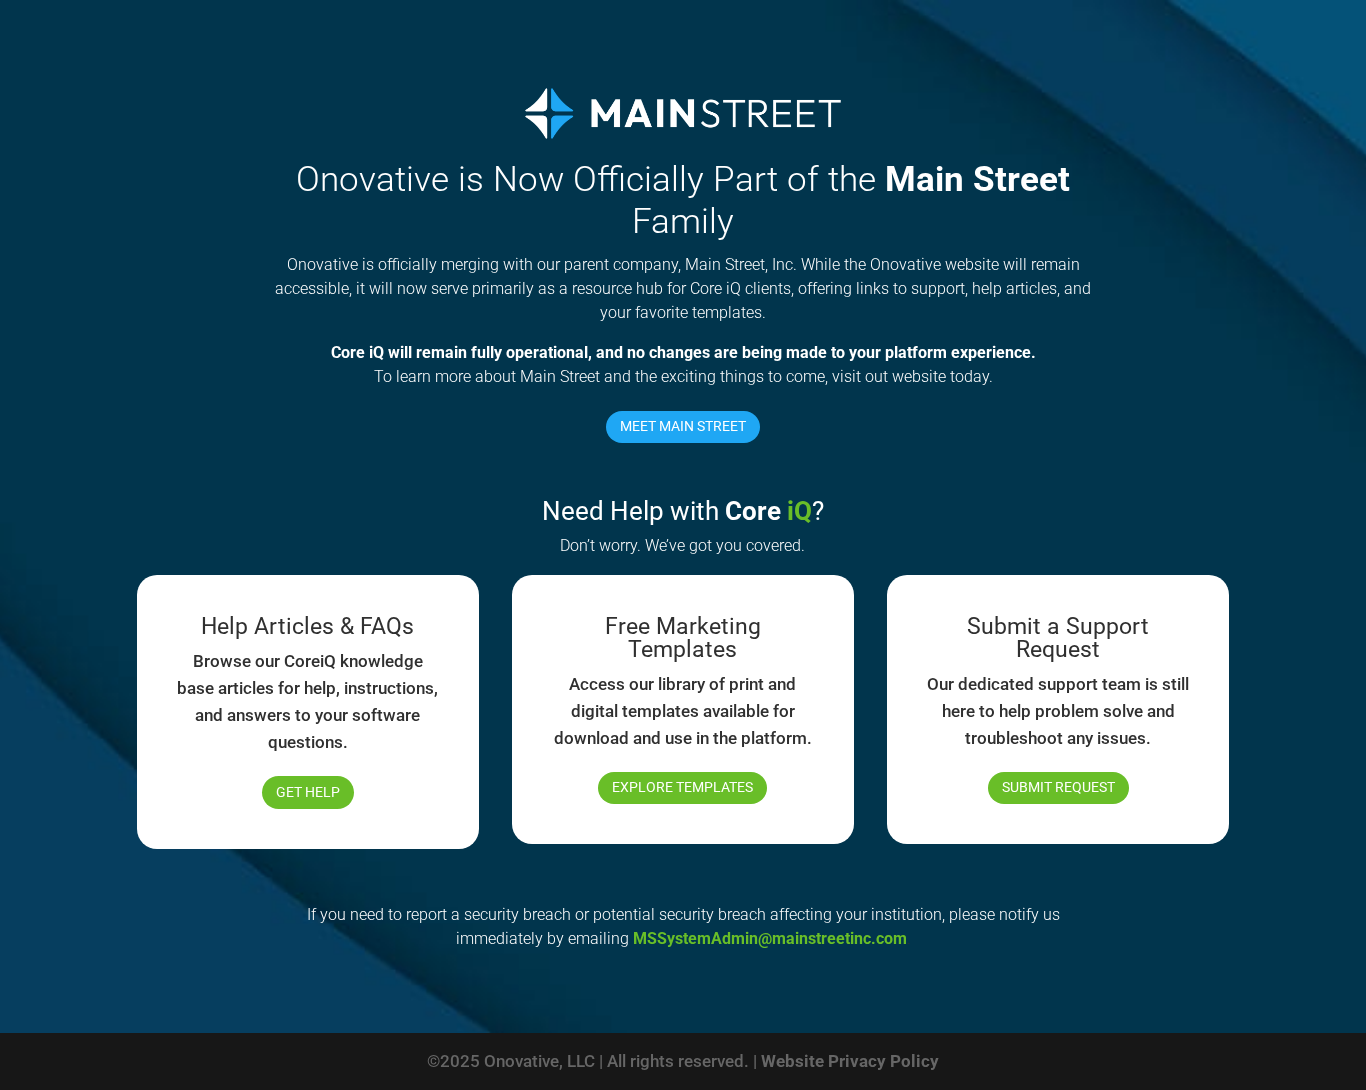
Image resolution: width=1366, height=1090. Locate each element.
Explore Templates (682, 787)
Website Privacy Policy (850, 1061)
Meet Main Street (683, 426)
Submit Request (1058, 787)
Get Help (308, 792)
